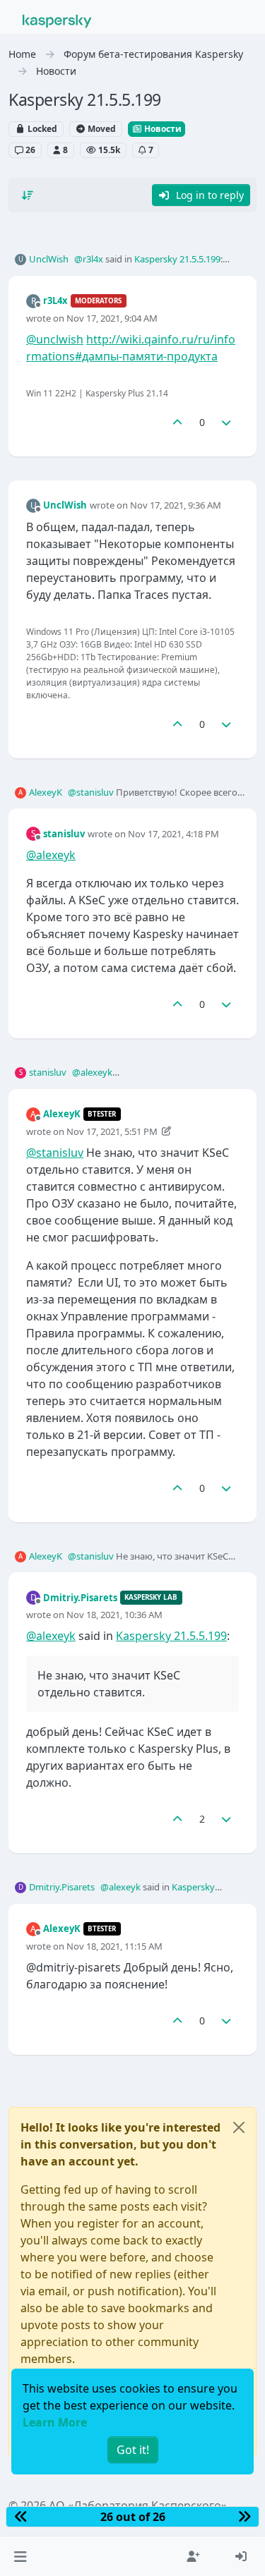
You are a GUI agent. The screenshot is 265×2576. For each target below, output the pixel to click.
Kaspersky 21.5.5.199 (177, 259)
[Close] (239, 2127)
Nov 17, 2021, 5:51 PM (112, 1131)
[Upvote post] (177, 422)
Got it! (133, 2450)
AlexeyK (46, 792)
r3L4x (55, 300)
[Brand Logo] (57, 20)
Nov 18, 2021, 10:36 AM (114, 1615)
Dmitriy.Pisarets (80, 1598)
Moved (101, 129)
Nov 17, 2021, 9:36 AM (176, 505)
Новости (162, 129)
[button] (20, 2556)
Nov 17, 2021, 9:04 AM (112, 318)
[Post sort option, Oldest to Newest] (28, 195)
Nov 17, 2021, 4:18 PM (173, 834)
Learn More (55, 2422)
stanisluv (64, 834)
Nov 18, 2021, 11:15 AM (114, 1946)
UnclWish (49, 259)
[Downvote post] (227, 422)
